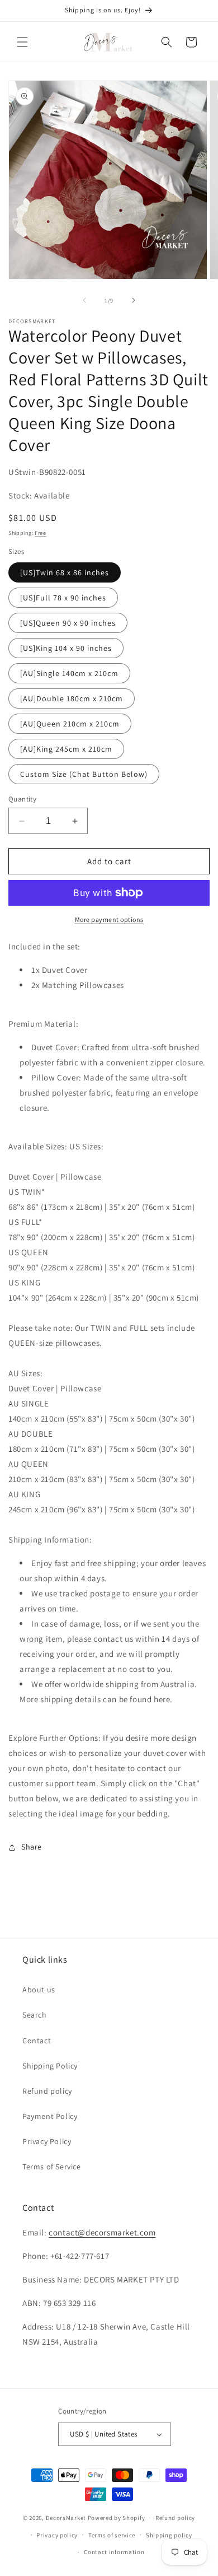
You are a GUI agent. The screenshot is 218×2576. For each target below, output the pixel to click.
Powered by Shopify (117, 2518)
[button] (22, 42)
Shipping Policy (50, 2066)
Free (41, 533)
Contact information (114, 2552)
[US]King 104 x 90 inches (66, 648)
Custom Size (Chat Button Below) (84, 774)
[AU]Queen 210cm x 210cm (70, 724)
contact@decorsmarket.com (102, 2232)
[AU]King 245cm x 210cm (66, 749)
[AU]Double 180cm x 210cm (72, 698)
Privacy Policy (47, 2141)
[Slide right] (134, 300)
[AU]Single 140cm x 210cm (69, 673)
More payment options (109, 919)
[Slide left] (84, 300)
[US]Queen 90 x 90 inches (68, 623)
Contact (37, 2041)
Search (35, 2015)
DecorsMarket (66, 2518)
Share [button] (32, 1847)
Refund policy (47, 2091)
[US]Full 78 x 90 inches (63, 598)
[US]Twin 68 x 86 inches (65, 572)
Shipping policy (169, 2535)
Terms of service (112, 2535)
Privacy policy (57, 2535)
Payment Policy (50, 2116)
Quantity (22, 799)
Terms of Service (52, 2167)
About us (39, 1990)
